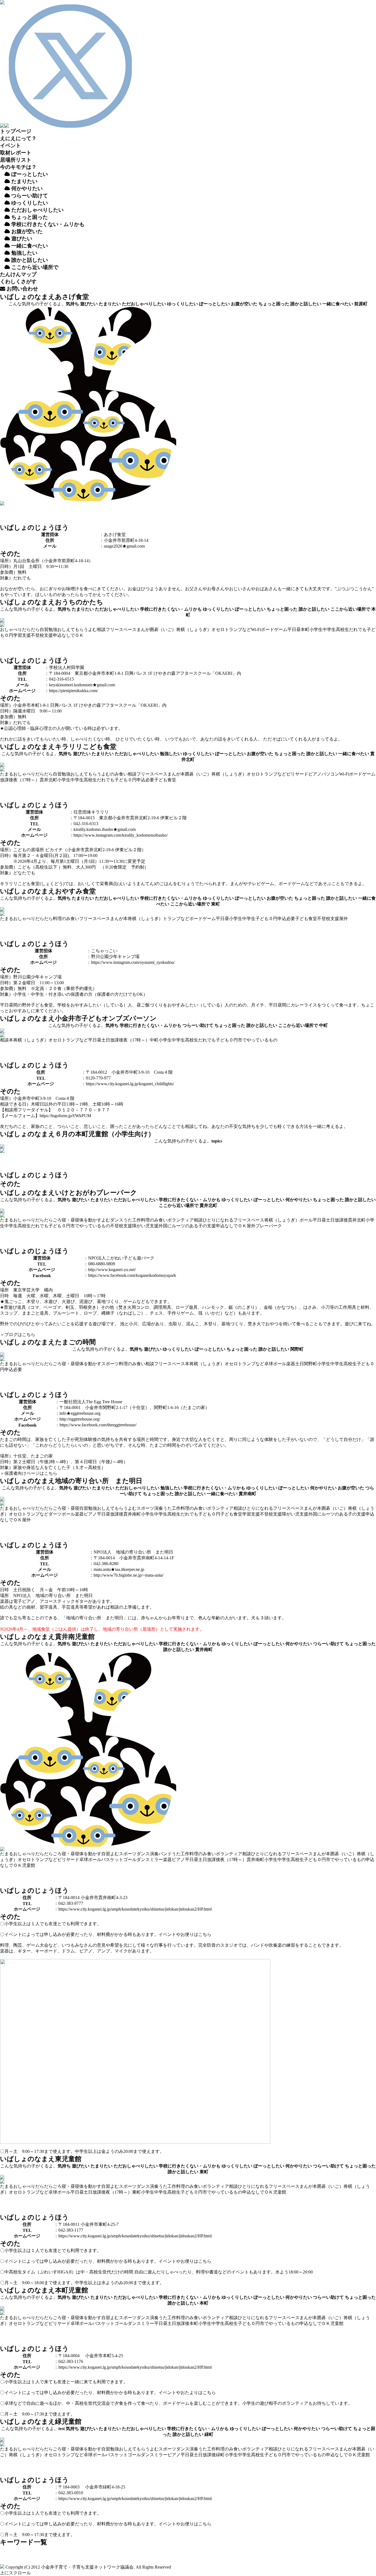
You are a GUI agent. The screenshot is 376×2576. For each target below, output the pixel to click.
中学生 (329, 629)
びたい (22, 239)
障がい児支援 (145, 1226)
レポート (16, 153)
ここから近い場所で (350, 609)
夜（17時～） (26, 780)
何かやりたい (26, 188)
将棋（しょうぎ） (194, 629)
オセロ (218, 629)
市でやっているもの (258, 1040)
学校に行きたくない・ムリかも (171, 609)
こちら (205, 1934)
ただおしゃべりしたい (37, 210)
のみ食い (119, 774)
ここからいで (34, 267)
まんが (143, 629)
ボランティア (181, 1220)
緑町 (209, 2434)
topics (217, 1141)
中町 (323, 1025)
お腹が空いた (244, 304)
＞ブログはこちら (18, 1335)
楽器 (291, 1364)
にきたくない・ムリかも (48, 224)
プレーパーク (269, 1226)
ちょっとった (29, 217)
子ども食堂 (165, 780)
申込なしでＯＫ (68, 635)
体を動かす (90, 1220)
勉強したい (171, 754)
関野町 (297, 1349)
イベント (10, 145)
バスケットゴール (119, 1860)
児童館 (29, 1865)
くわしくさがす (18, 281)
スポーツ (110, 1364)
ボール (306, 1220)
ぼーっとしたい (29, 174)
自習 (44, 629)
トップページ (16, 131)
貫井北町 (48, 780)
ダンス (117, 1220)
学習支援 (22, 635)
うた (128, 1220)
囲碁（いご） (163, 629)
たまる (7, 774)
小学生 (316, 629)
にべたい (30, 246)
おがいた (26, 231)
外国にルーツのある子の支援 (187, 1226)
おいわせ (22, 289)
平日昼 (294, 629)
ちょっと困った (274, 304)
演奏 (159, 1508)
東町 (216, 904)
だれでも (358, 629)
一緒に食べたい (338, 304)
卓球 (269, 1364)
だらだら (31, 629)
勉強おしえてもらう (68, 629)
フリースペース (121, 629)
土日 (106, 1040)
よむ (92, 629)
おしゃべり (11, 629)
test (62, 2429)
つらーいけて (29, 196)
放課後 (7, 780)
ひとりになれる (218, 1220)
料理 (57, 919)
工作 (137, 1220)
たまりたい (24, 181)
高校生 (342, 629)
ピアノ (315, 774)
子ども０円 (126, 780)
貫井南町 (247, 1494)
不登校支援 (42, 635)
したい (24, 253)
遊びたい (89, 304)
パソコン (330, 774)
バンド (165, 1854)
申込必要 (145, 780)
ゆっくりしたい (29, 203)
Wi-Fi (256, 629)
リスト (16, 160)
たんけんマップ (18, 274)
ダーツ (55, 1514)
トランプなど (238, 629)
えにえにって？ (18, 138)
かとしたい (30, 260)
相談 (101, 629)
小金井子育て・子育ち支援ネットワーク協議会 (87, 2567)
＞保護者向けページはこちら (29, 1473)
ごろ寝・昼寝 (66, 1220)
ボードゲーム (274, 629)
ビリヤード (297, 774)
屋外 (344, 919)
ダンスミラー (150, 1860)
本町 (305, 629)
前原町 (361, 304)
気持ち (72, 304)
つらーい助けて (198, 1025)
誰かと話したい (306, 304)
